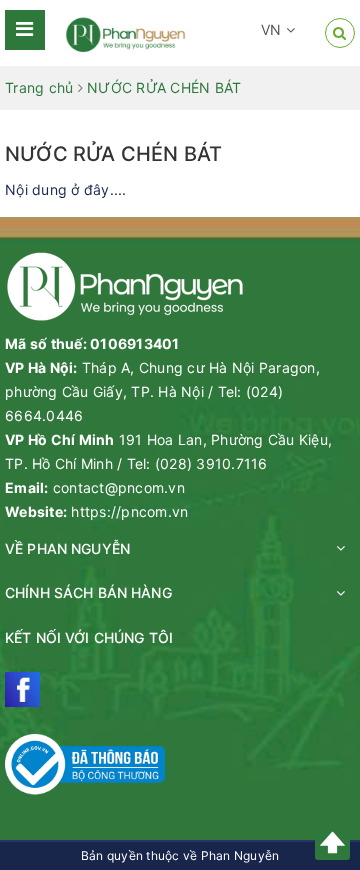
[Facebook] (22, 689)
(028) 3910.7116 (211, 463)
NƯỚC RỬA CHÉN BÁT (113, 154)
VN (273, 29)
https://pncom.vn (129, 511)
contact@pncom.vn (119, 487)
